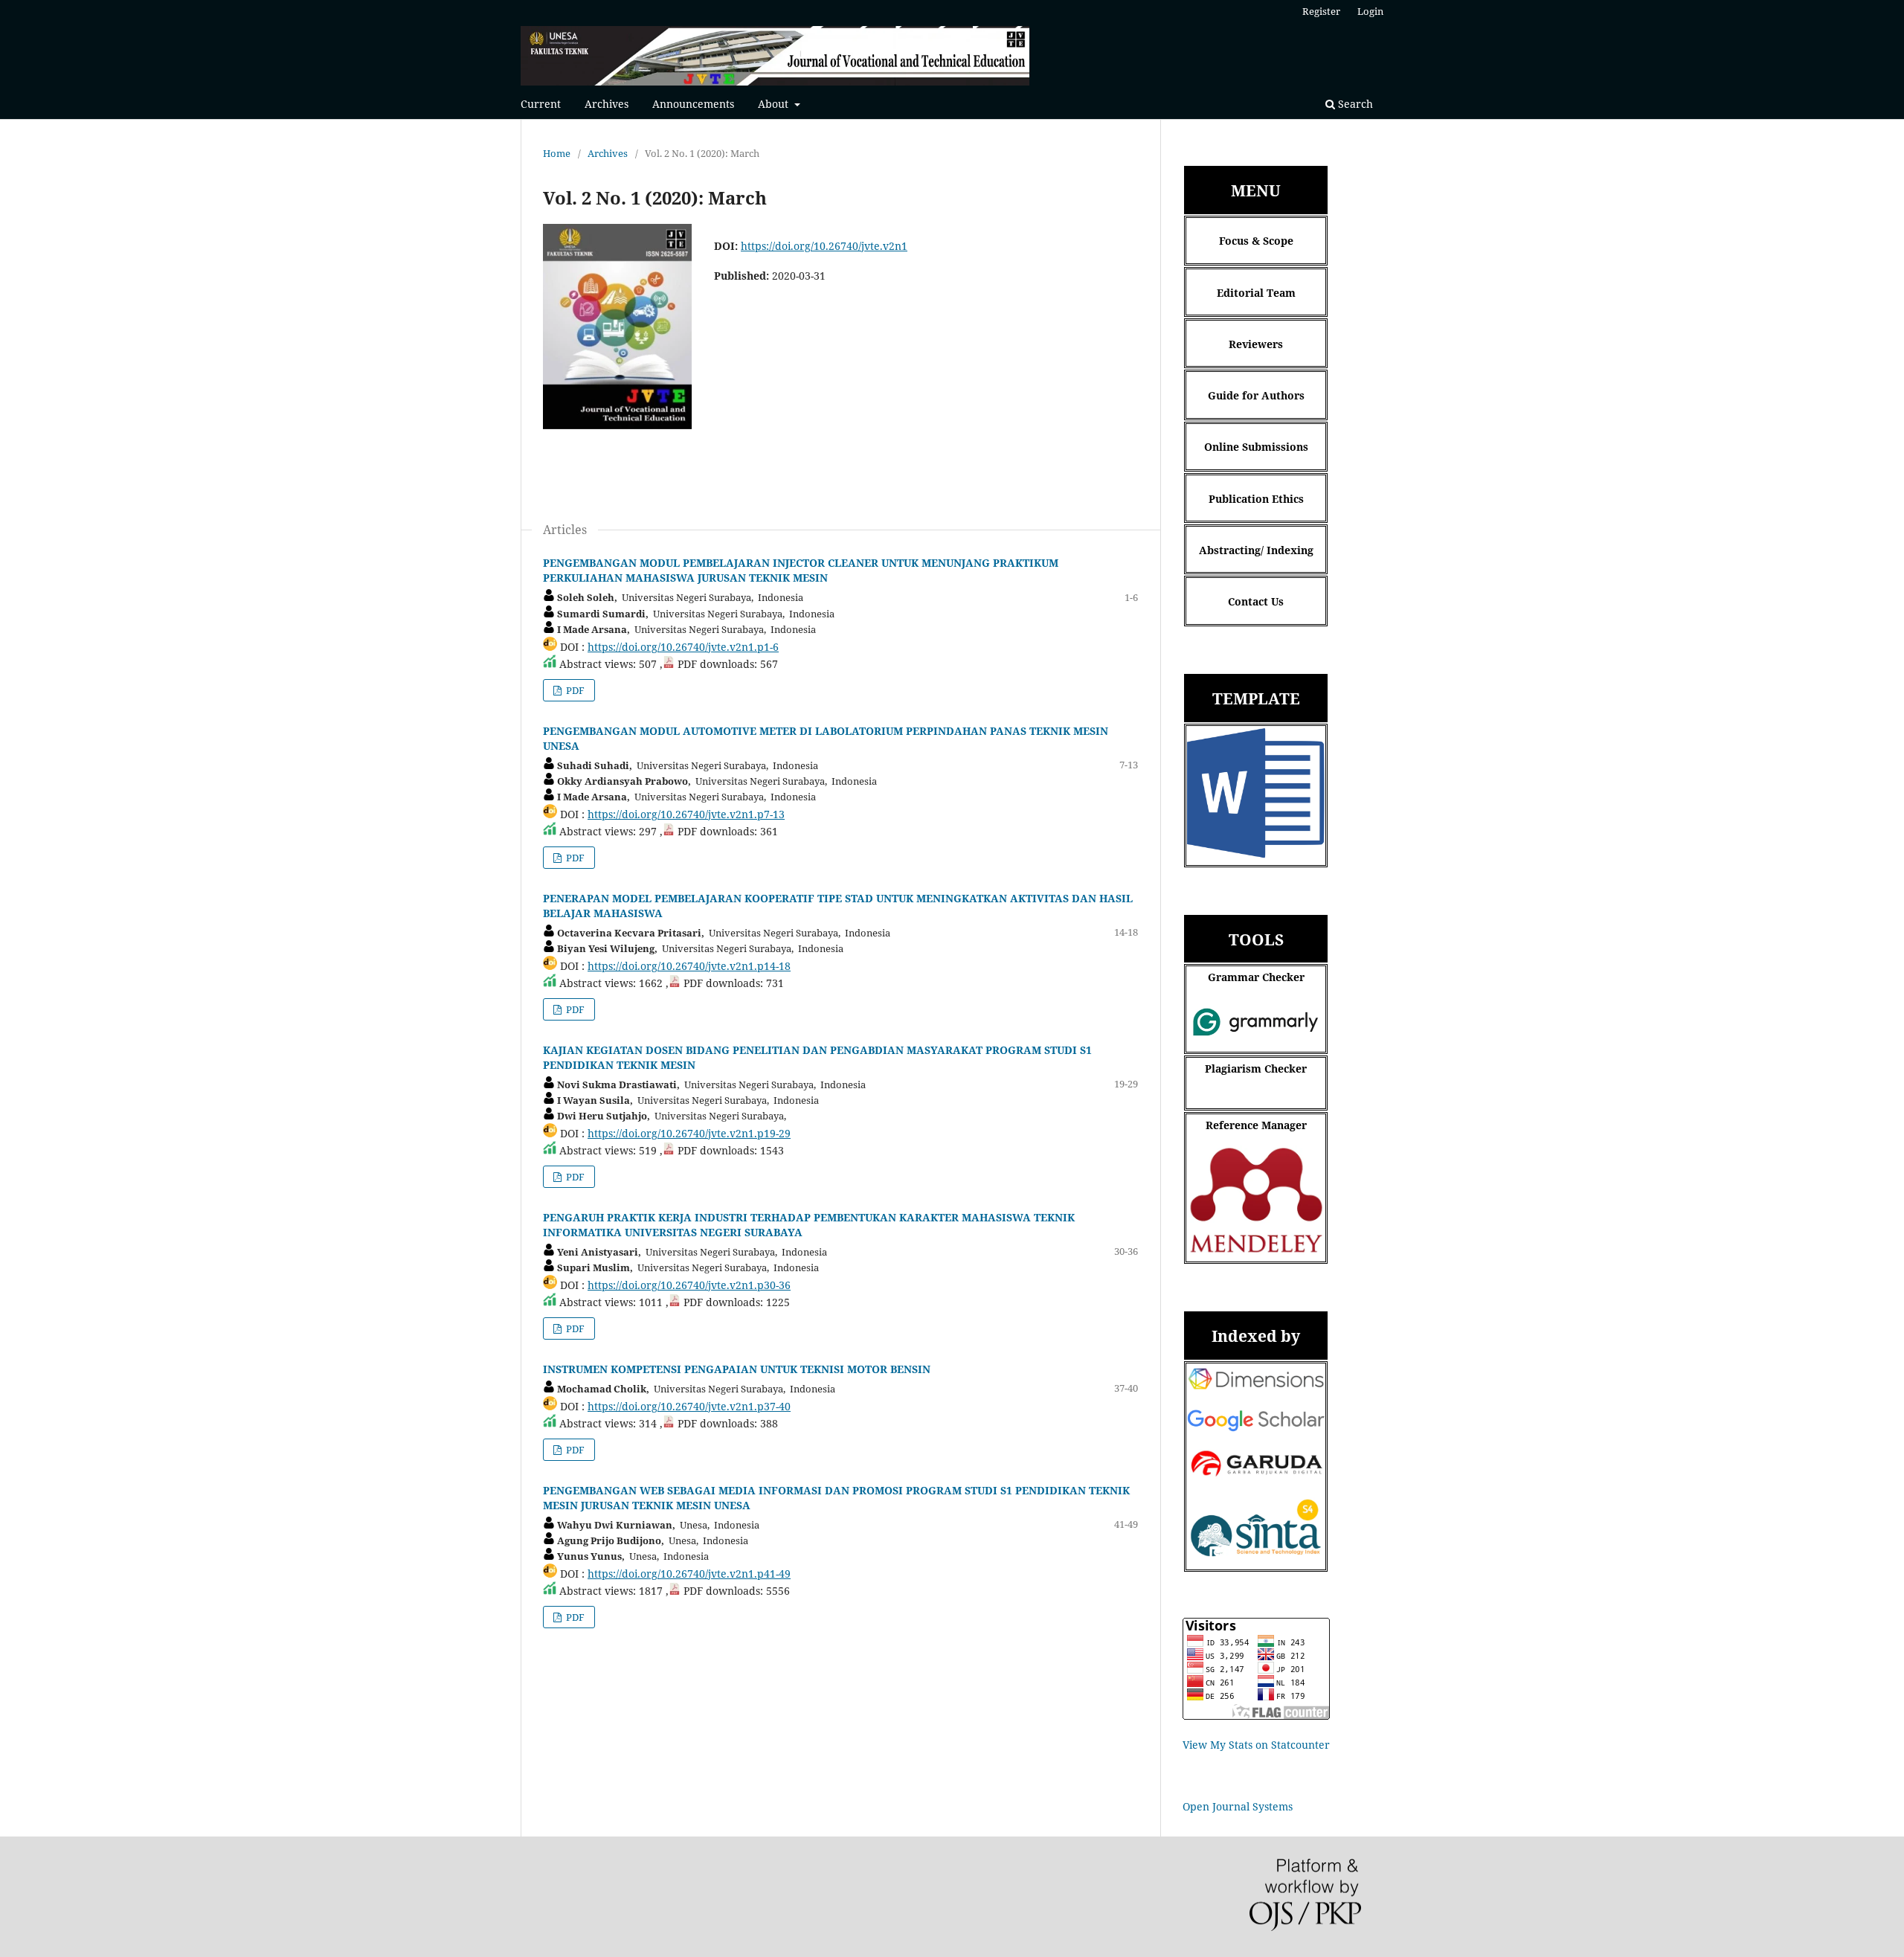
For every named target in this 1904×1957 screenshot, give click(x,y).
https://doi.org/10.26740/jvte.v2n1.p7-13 (686, 814)
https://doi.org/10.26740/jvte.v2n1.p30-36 (689, 1285)
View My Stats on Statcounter (1256, 1745)
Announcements (693, 104)
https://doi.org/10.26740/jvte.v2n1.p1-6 (683, 647)
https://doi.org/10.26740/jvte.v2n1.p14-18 (689, 966)
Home (557, 153)
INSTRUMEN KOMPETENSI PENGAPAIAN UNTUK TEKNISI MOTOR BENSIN (737, 1369)
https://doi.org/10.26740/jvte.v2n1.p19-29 (689, 1133)
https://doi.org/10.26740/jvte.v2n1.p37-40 (689, 1406)
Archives (607, 104)
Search (1354, 104)
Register (1321, 11)
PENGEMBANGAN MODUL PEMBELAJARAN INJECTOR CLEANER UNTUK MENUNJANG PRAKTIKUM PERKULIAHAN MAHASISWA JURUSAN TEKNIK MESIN (801, 570)
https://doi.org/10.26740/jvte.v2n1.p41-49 (689, 1574)
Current (541, 104)
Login (1370, 11)
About (775, 104)
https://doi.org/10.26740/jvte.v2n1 (824, 246)
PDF (574, 690)
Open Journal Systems (1238, 1806)
